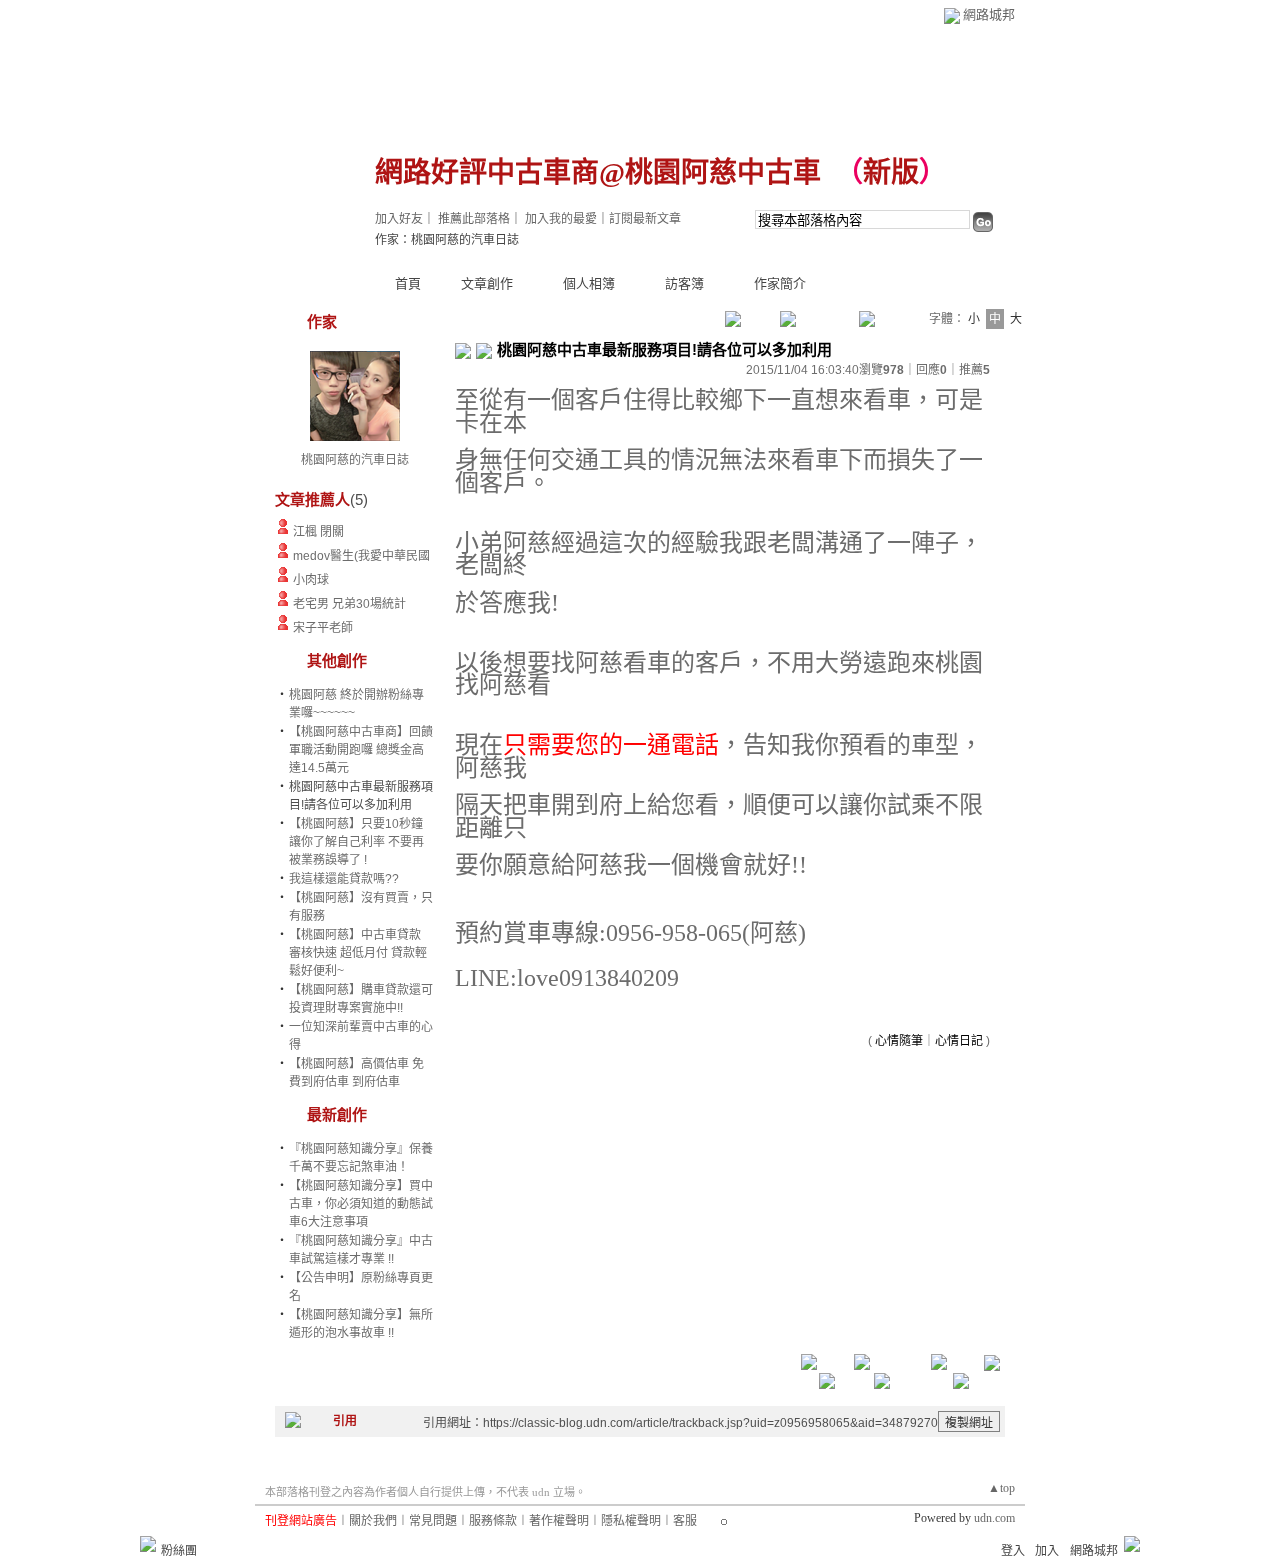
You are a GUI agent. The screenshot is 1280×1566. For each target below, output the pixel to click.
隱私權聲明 (631, 1521)
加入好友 (399, 219)
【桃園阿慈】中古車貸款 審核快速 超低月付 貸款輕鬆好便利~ (358, 953)
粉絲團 (179, 1551)
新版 (891, 172)
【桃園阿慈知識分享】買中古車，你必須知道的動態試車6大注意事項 (361, 1204)
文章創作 (487, 283)
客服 (685, 1521)
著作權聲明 (559, 1521)
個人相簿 (589, 283)
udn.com (994, 1518)
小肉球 (311, 580)
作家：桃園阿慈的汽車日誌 (447, 240)
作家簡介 (780, 283)
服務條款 (493, 1521)
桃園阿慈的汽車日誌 (355, 460)
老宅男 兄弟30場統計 (349, 604)
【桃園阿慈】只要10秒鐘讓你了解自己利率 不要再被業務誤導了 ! (356, 842)
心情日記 (959, 1041)
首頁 (408, 283)
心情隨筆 (899, 1041)
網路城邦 (989, 14)
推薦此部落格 (474, 219)
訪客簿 (684, 283)
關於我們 (373, 1521)
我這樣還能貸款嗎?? (344, 879)
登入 (1013, 1551)
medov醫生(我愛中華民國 (361, 556)
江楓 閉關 (318, 532)
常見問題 (433, 1521)
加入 (1047, 1551)
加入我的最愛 (561, 219)
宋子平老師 (323, 628)
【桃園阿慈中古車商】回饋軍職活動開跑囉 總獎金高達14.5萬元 (361, 750)
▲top (1001, 1488)
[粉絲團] (148, 1544)
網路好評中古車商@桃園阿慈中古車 (598, 172)
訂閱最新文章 (645, 219)
